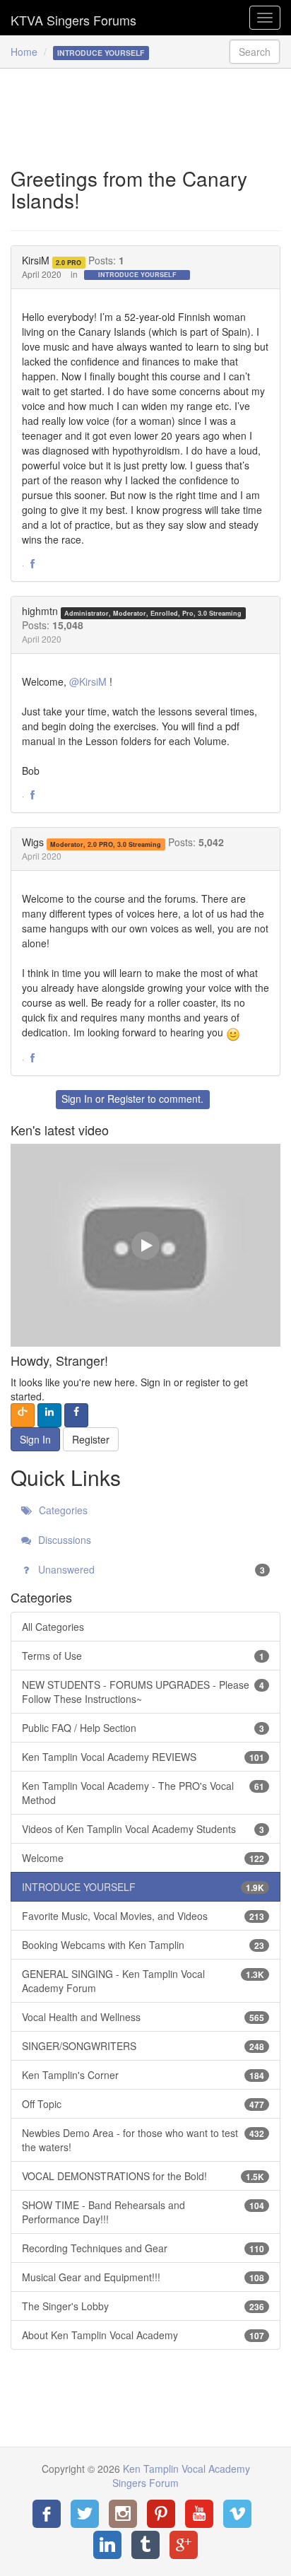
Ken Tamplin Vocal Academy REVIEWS (143, 1757)
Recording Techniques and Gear (143, 2248)
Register (126, 1099)
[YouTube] (199, 2514)
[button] (32, 564)
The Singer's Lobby (143, 2306)
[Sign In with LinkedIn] (49, 1415)
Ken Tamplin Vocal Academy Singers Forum (73, 18)
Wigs (33, 842)
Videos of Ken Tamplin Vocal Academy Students (143, 1829)
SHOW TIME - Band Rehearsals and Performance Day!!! (143, 2212)
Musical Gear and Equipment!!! (143, 2277)
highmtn (40, 611)
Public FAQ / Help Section (143, 1728)
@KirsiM (88, 681)
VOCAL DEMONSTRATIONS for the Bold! (143, 2176)
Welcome (143, 1858)
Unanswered (150, 1569)
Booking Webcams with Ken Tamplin (143, 1945)
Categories (62, 1510)
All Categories (53, 1627)
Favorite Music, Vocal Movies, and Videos (143, 1916)
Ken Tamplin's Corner (143, 2075)
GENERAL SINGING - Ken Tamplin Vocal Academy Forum (143, 1981)
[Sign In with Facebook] (76, 1415)
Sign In (77, 1099)
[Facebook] (47, 2514)
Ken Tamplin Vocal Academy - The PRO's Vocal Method (143, 1793)
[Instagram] (123, 2514)
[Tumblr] (145, 2545)
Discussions (63, 1540)
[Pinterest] (161, 2514)
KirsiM (36, 260)
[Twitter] (85, 2514)
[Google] (184, 2545)
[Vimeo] (237, 2514)
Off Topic (143, 2104)
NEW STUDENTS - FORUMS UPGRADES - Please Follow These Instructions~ (143, 1692)
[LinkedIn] (107, 2545)
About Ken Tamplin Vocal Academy (143, 2335)
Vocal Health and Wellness (143, 2017)
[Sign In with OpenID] (23, 1415)
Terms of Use (143, 1656)
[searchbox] (255, 52)
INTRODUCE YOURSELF (137, 275)
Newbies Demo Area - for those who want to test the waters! (143, 2140)
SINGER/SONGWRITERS (143, 2046)
